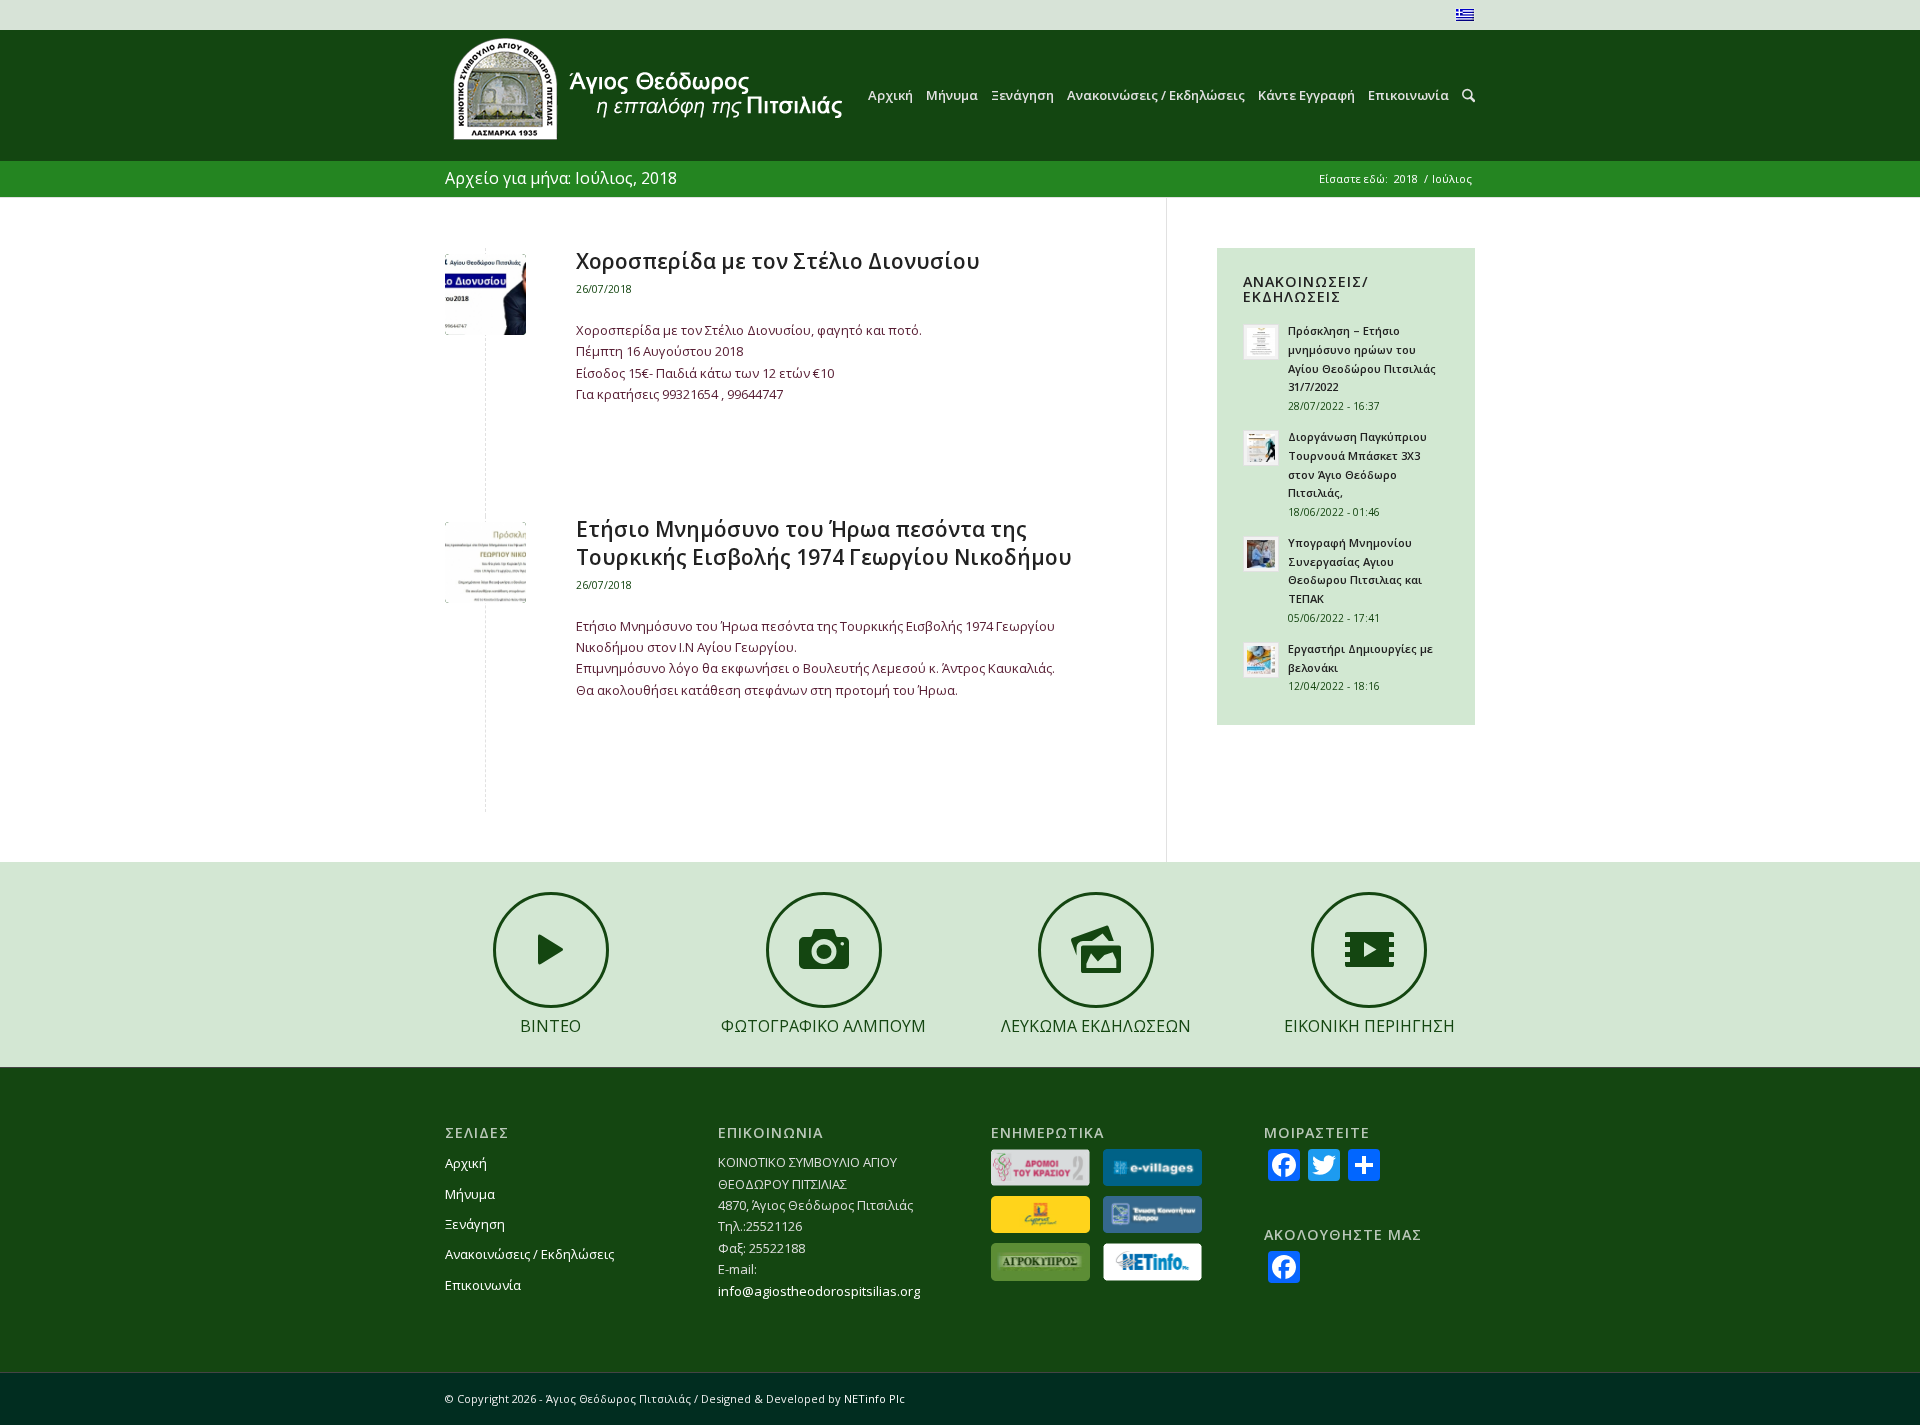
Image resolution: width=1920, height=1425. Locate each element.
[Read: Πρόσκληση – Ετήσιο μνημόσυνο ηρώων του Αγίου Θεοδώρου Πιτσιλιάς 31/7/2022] (1261, 342)
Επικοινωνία (483, 1285)
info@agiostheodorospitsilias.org (819, 1291)
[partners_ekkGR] (1152, 1214)
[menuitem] (884, 95)
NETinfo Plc (874, 1398)
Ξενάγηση (475, 1224)
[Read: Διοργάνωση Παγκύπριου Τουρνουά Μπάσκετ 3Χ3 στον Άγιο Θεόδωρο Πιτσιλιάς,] (1261, 448)
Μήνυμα (470, 1194)
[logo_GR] (646, 95)
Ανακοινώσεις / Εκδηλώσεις (529, 1254)
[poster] (485, 294)
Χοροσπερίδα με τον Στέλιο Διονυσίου (778, 261)
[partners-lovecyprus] (1040, 1214)
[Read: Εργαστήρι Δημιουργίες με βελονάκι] (1261, 660)
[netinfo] (1152, 1261)
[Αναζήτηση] (1462, 95)
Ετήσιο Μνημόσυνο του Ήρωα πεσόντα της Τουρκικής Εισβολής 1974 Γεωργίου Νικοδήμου (824, 542)
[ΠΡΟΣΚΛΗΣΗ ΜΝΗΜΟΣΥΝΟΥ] (485, 562)
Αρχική (466, 1163)
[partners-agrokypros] (1040, 1261)
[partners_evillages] (1152, 1167)
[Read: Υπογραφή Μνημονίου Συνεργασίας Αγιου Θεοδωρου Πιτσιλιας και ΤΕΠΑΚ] (1261, 554)
